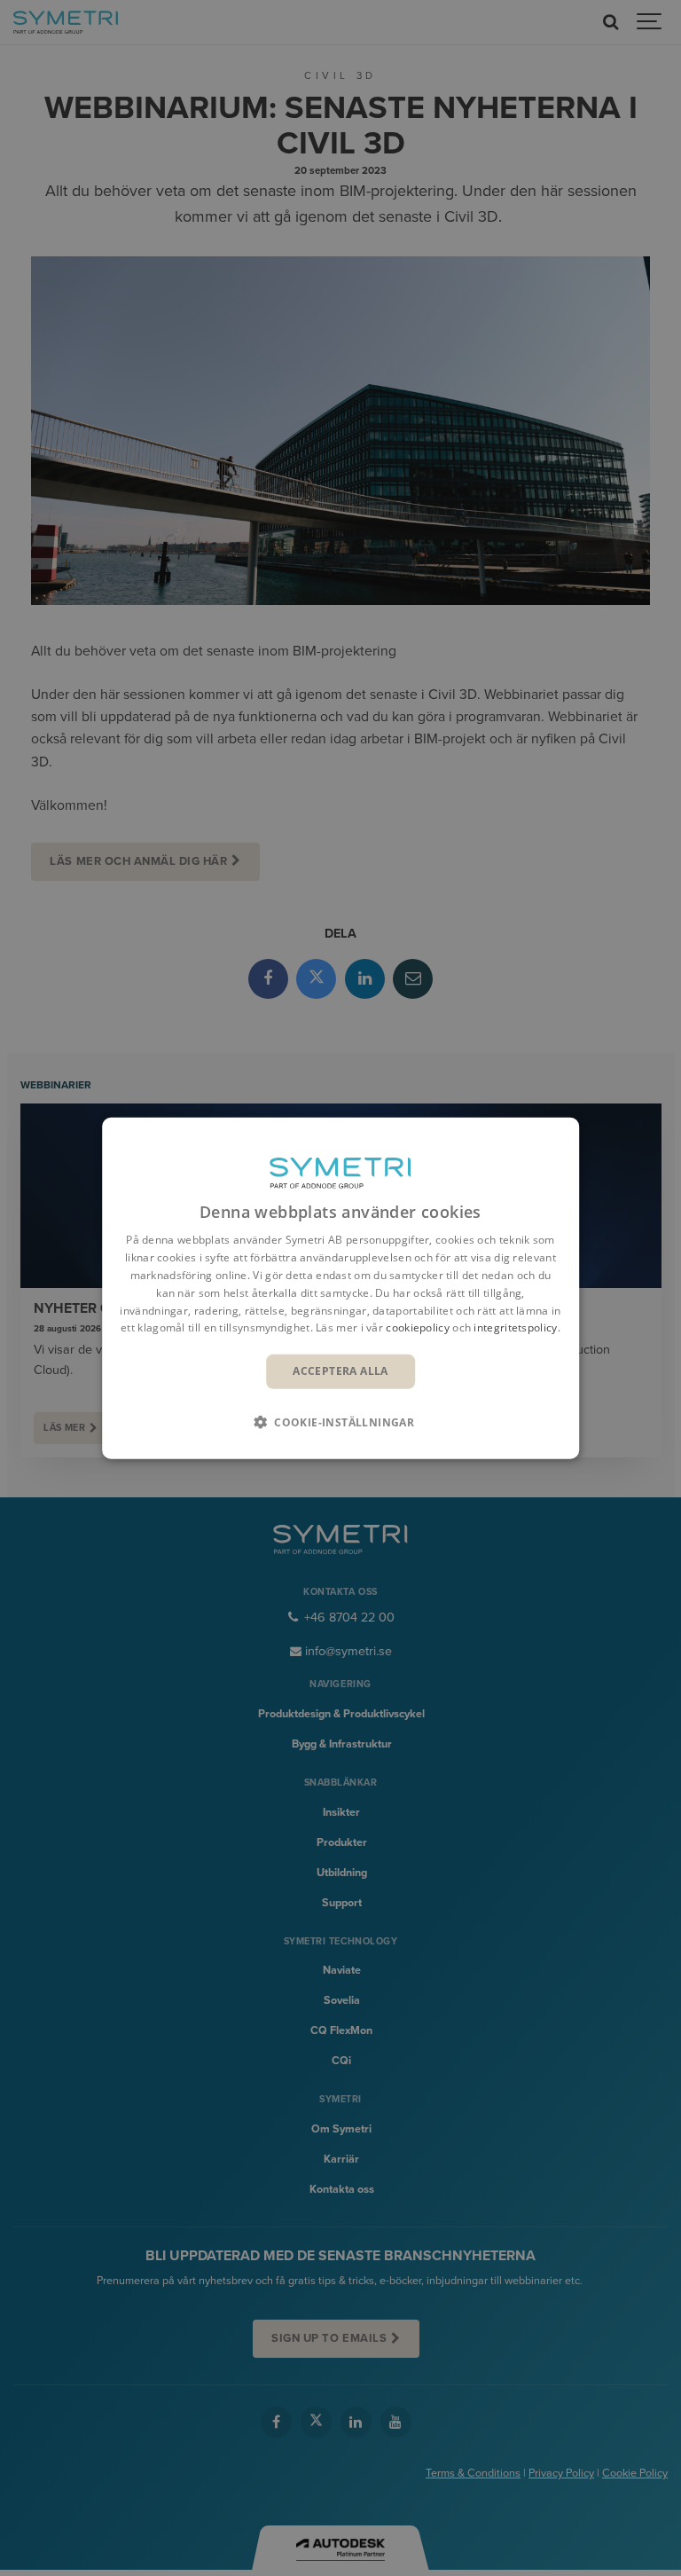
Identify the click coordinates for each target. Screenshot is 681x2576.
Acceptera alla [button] (340, 1371)
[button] (340, 1421)
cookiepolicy (418, 1327)
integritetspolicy (515, 1327)
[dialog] (340, 1288)
